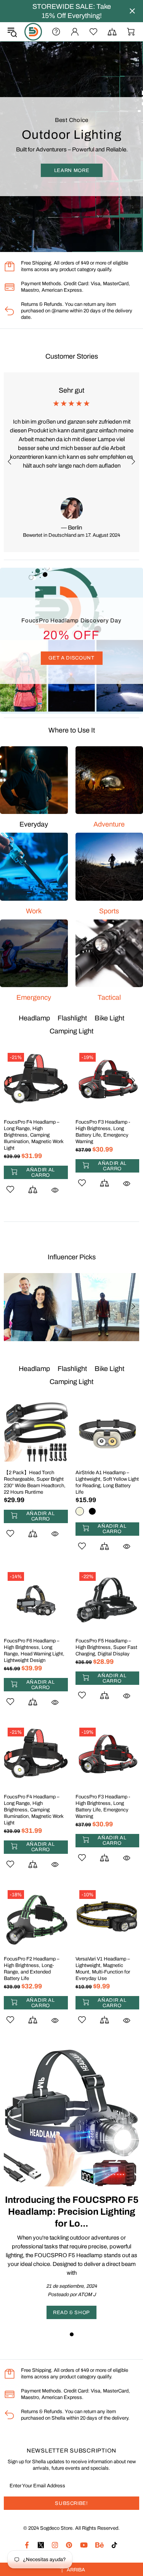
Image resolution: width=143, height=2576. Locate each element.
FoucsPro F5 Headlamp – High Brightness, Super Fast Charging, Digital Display (106, 1647)
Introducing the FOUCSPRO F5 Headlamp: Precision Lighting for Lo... (72, 2212)
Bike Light (109, 1018)
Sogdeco (33, 32)
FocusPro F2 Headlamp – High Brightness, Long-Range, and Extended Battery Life (32, 1969)
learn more (72, 171)
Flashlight (72, 1018)
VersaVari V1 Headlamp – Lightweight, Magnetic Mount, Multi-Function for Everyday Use (103, 1969)
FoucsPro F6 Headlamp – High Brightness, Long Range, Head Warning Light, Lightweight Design (34, 1651)
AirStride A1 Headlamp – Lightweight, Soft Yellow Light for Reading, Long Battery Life (107, 1132)
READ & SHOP (71, 2313)
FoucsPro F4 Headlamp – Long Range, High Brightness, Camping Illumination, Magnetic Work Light (34, 1810)
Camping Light (71, 1031)
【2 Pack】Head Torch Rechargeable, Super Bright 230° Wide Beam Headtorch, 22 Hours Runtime (35, 1132)
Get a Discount (71, 658)
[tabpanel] (71, 2184)
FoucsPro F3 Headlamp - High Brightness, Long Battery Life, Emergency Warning (103, 1807)
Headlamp (34, 1018)
